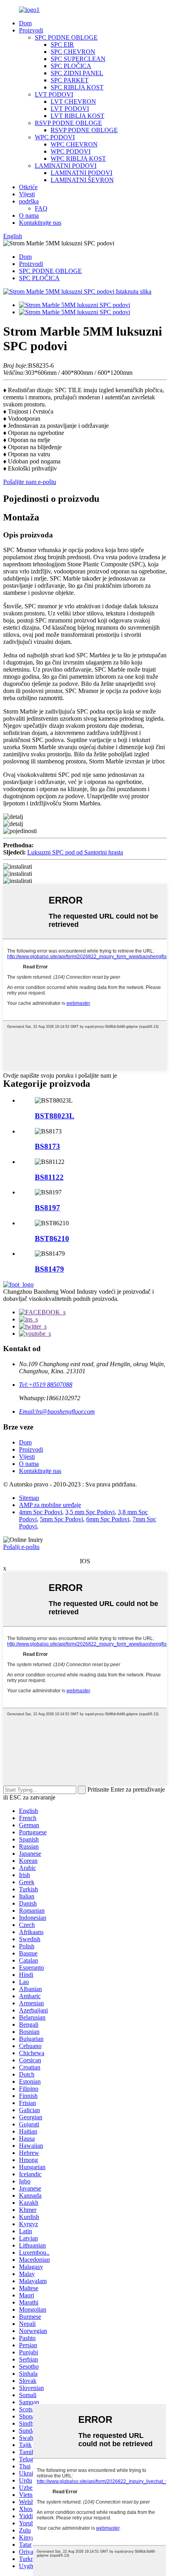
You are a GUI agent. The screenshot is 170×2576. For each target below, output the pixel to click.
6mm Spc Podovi (108, 1519)
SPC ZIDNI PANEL (77, 73)
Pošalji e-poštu (21, 1547)
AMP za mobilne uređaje (50, 1505)
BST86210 (52, 1239)
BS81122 (49, 1177)
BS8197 (47, 1208)
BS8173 (47, 1146)
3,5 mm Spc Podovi (90, 1512)
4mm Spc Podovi (41, 1512)
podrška (29, 201)
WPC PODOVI (55, 137)
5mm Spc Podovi (61, 1519)
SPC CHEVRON (73, 52)
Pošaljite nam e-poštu (30, 482)
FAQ (41, 208)
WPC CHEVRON (74, 144)
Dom (25, 23)
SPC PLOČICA (71, 66)
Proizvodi (31, 30)
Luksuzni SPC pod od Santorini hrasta (75, 852)
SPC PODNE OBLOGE (66, 37)
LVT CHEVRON (73, 102)
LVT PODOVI (54, 94)
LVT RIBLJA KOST (77, 116)
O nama (29, 215)
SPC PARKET (70, 80)
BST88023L (55, 1116)
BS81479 (49, 1269)
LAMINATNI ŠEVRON (82, 180)
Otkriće (28, 187)
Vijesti (27, 194)
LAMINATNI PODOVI (66, 166)
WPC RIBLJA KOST (78, 159)
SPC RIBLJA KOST (77, 87)
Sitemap (29, 1498)
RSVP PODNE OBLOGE (68, 123)
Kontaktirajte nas (40, 223)
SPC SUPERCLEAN (78, 59)
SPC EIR (62, 45)
